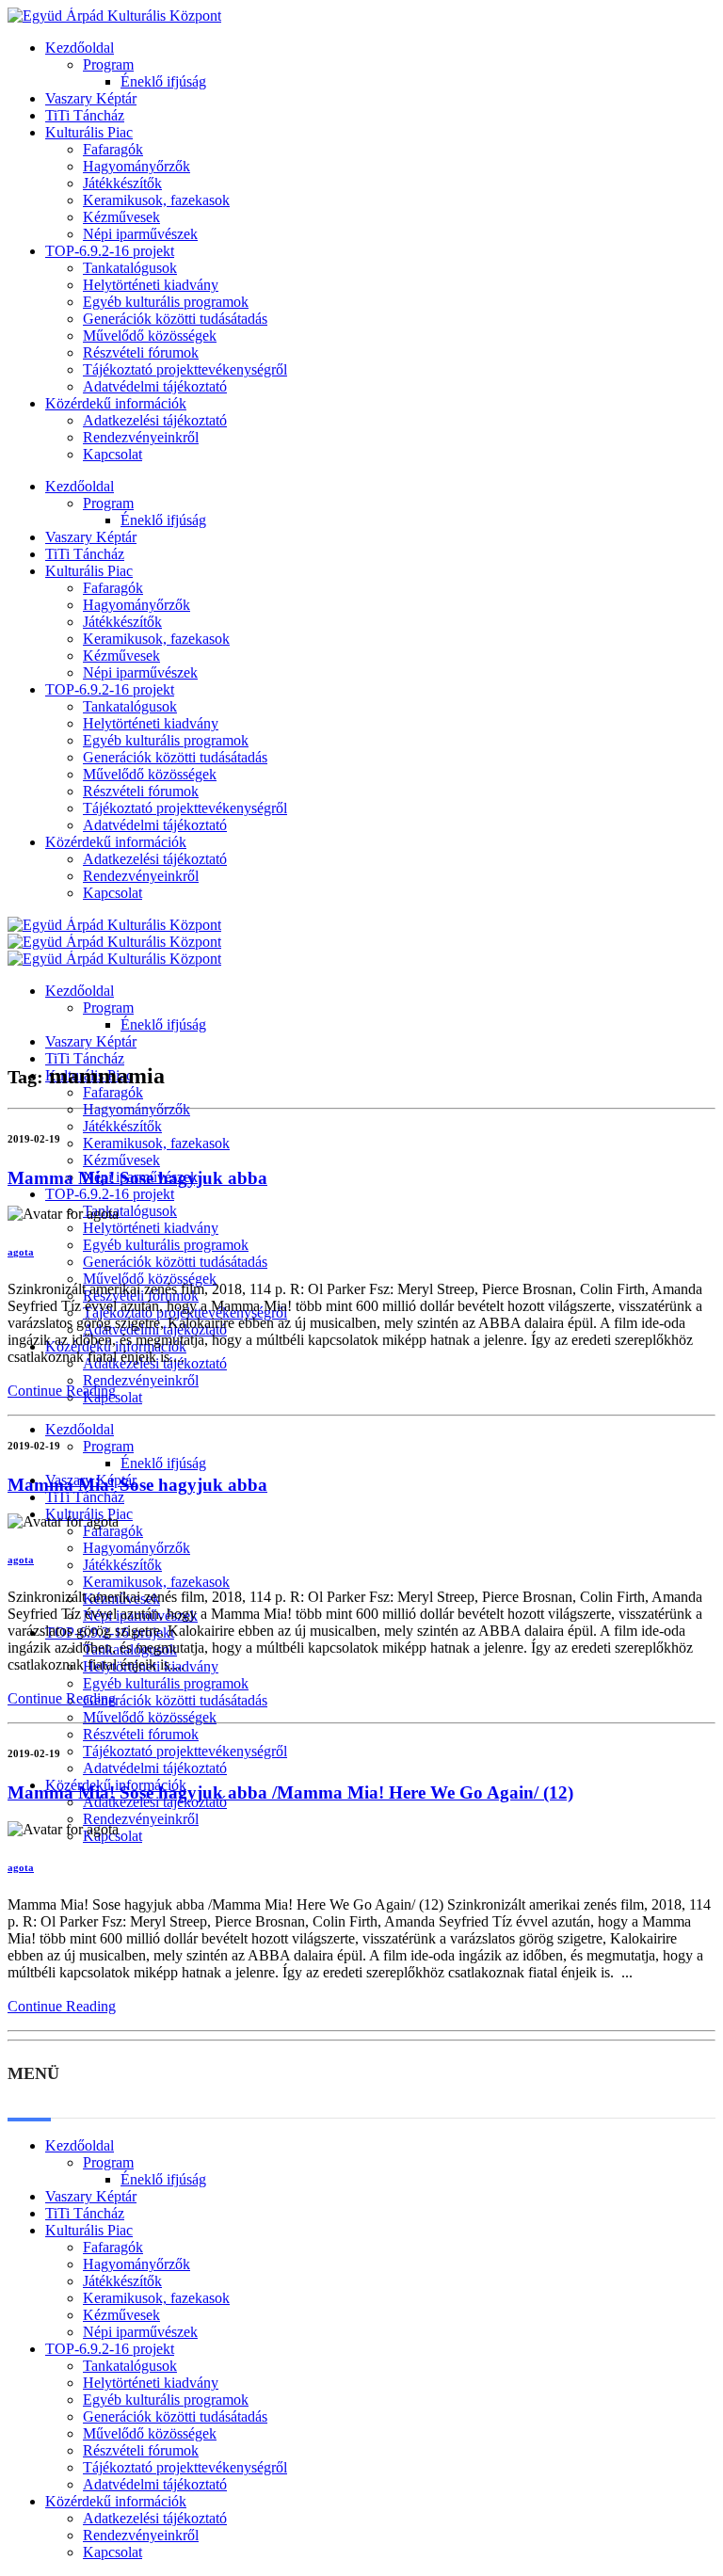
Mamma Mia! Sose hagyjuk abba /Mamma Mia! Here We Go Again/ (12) (290, 1792)
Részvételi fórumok (141, 352)
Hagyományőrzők (137, 166)
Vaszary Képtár (91, 98)
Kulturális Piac (89, 132)
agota (21, 1252)
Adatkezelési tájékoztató (155, 420)
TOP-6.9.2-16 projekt (110, 251)
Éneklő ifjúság (163, 81)
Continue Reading (62, 1391)
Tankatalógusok (130, 268)
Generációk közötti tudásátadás (175, 319)
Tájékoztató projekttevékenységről (185, 369)
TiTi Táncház (85, 115)
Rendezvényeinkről (141, 437)
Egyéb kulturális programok (166, 302)
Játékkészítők (122, 183)
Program (108, 64)
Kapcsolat (112, 454)
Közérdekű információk (116, 403)
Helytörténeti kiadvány (151, 285)
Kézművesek (121, 217)
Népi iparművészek (140, 234)
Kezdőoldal (80, 48)
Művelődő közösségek (150, 336)
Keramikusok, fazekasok (156, 200)
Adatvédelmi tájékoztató (155, 386)
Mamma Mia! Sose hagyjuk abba (137, 1178)
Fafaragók (113, 149)
